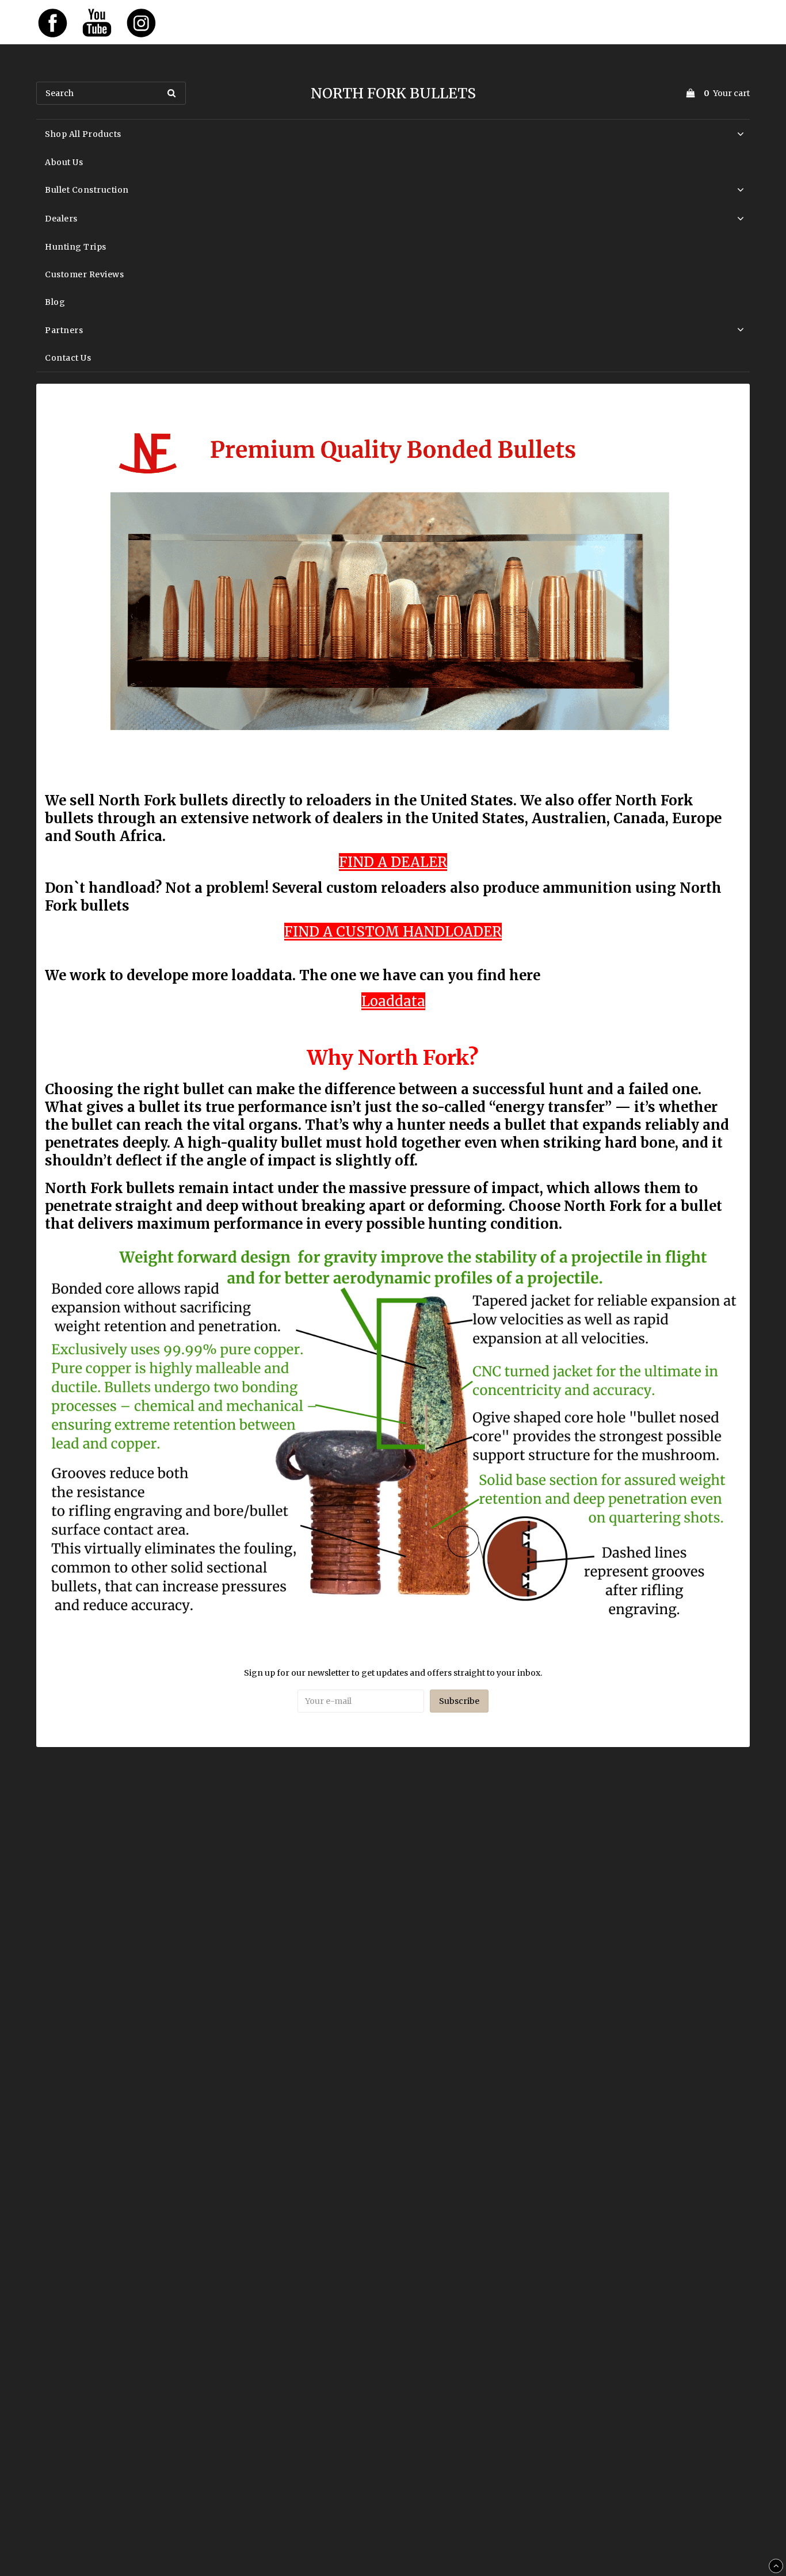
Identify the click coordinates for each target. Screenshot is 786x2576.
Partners (64, 330)
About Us (64, 162)
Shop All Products (83, 134)
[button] (716, 93)
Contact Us (68, 358)
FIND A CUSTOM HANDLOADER (393, 932)
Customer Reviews (84, 274)
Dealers (61, 219)
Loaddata (393, 1001)
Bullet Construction (87, 190)
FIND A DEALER (393, 862)
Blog (55, 302)
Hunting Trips (76, 247)
